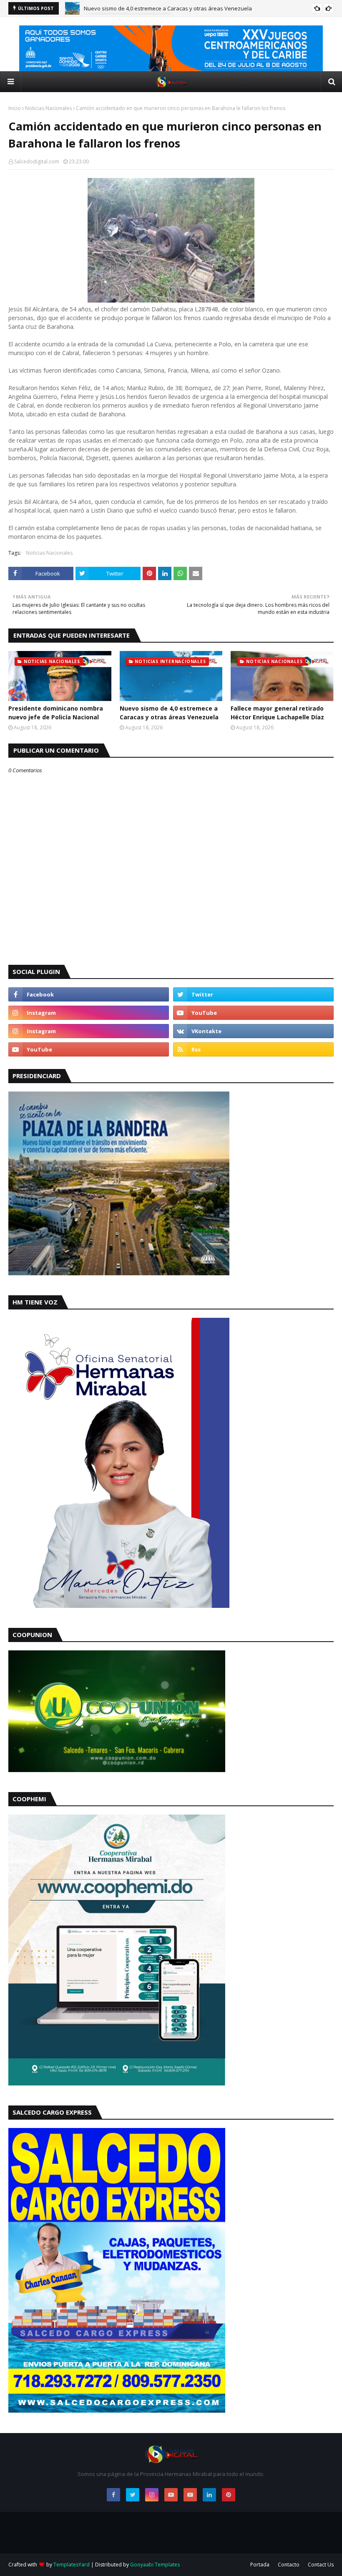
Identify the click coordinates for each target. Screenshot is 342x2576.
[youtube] (253, 1013)
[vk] (253, 1031)
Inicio (15, 108)
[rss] (253, 1049)
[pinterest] (229, 2495)
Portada (260, 2565)
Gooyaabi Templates (155, 2565)
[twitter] (253, 994)
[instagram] (89, 1013)
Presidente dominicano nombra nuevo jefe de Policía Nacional (56, 713)
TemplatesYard (72, 2565)
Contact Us (321, 2565)
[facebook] (89, 994)
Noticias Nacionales (48, 108)
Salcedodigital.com (37, 161)
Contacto (289, 2565)
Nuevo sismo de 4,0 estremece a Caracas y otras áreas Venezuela (169, 713)
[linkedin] (209, 2495)
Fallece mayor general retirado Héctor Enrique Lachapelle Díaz (163, 9)
